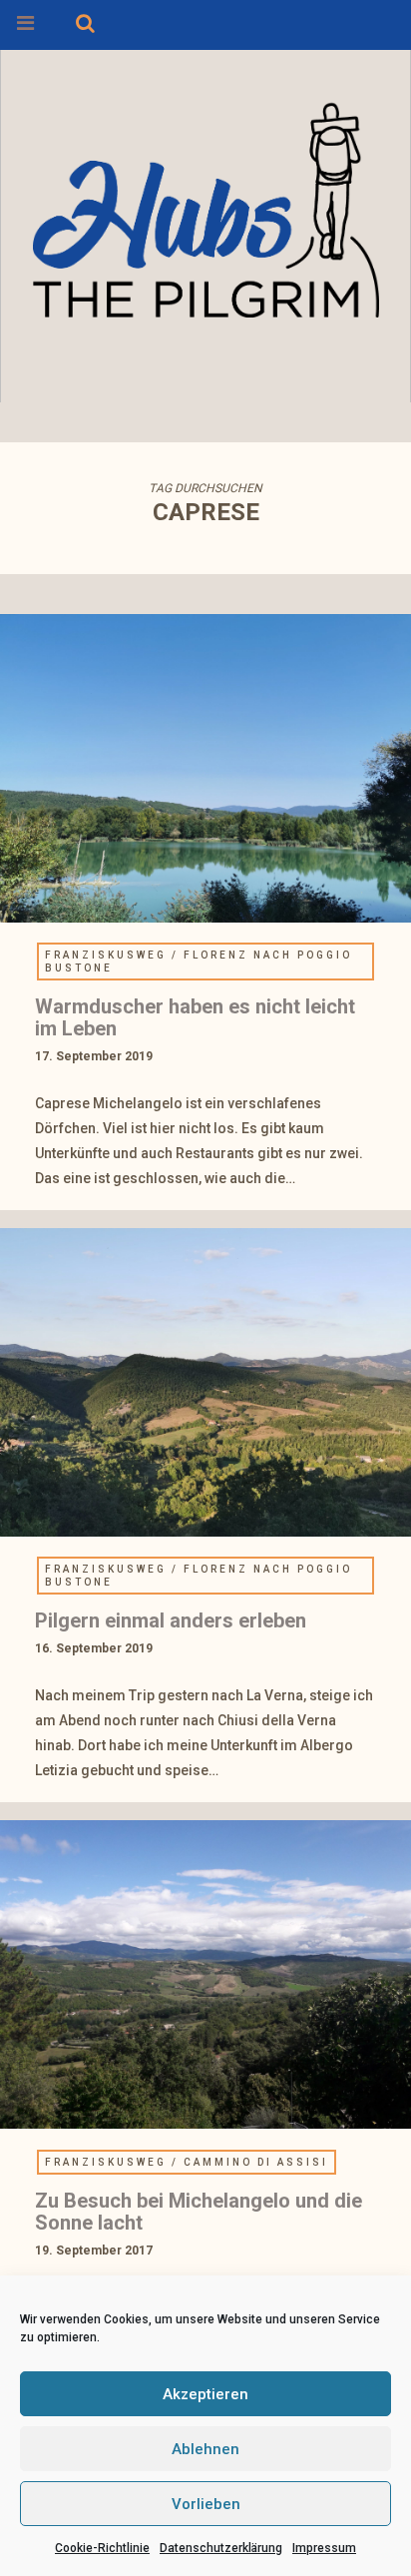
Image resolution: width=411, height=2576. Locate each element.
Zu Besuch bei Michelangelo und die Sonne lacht (199, 2212)
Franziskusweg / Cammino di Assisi (187, 2162)
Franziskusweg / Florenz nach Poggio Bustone (199, 962)
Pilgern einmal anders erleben (171, 1620)
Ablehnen (205, 2449)
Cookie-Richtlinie (102, 2548)
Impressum (324, 2548)
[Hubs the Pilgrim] (206, 206)
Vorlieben (206, 2504)
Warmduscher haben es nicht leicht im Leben (195, 1017)
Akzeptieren (205, 2394)
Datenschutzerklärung (221, 2548)
